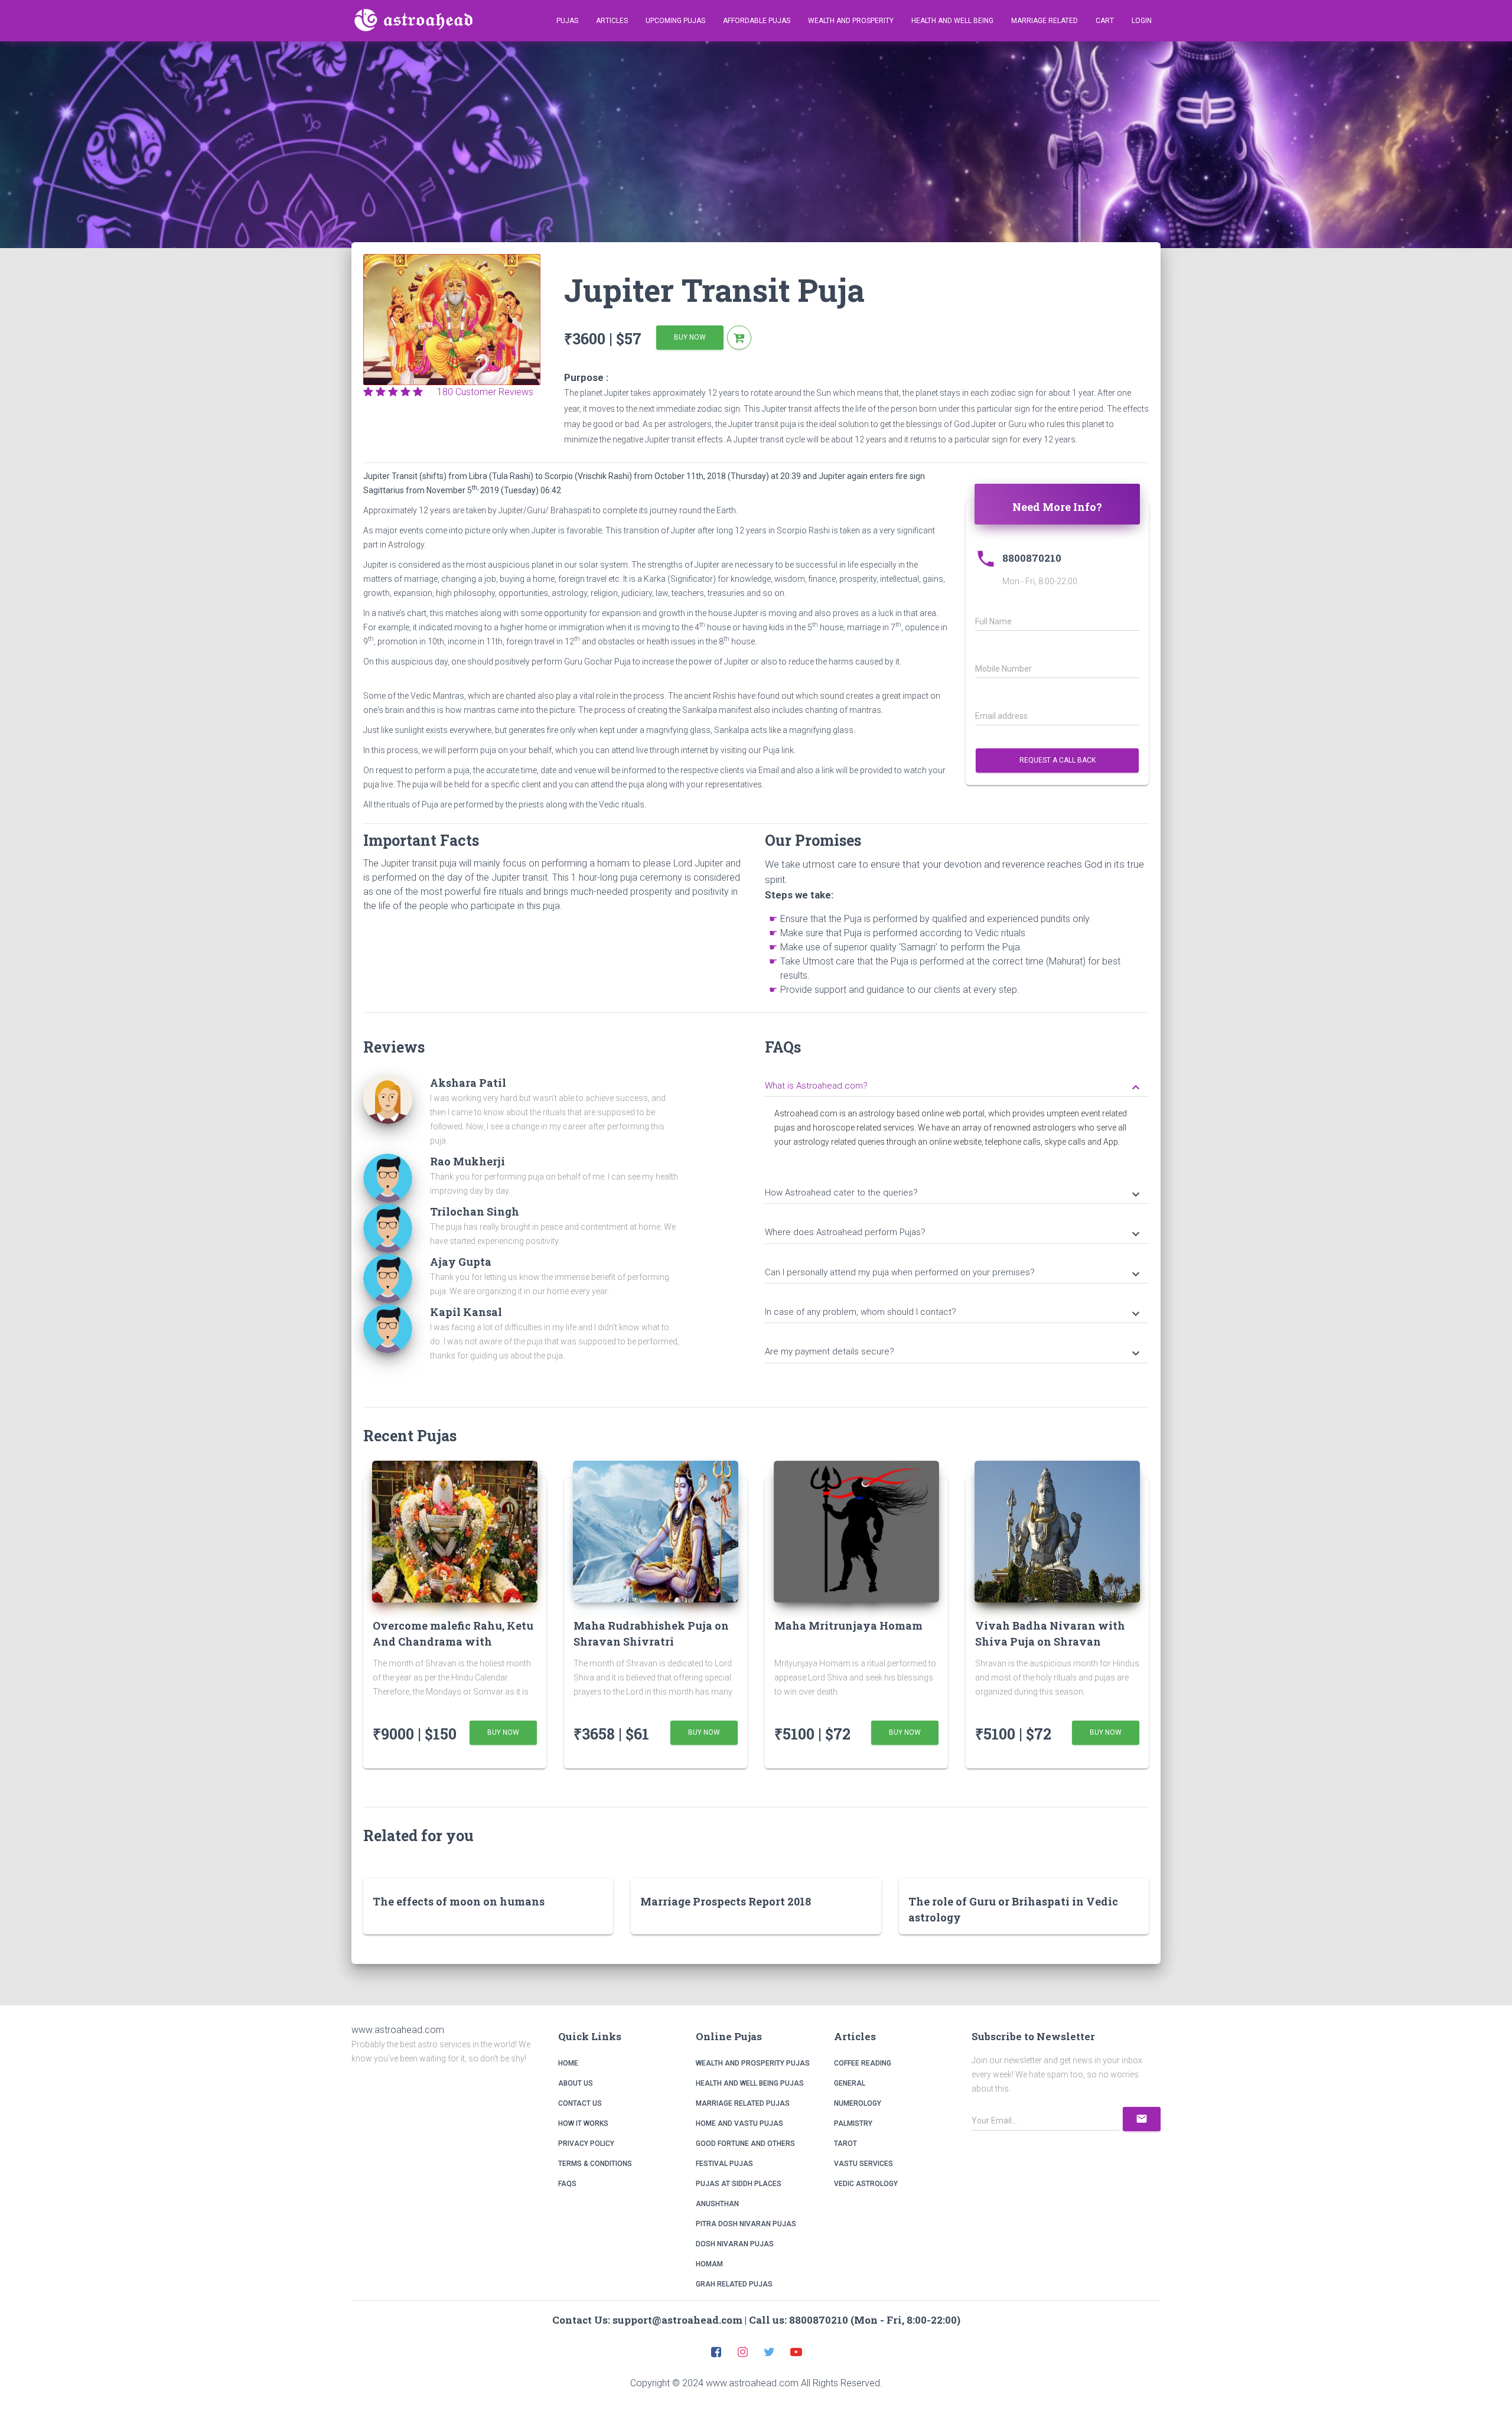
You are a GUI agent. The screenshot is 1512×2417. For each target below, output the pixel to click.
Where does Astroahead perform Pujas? (954, 1233)
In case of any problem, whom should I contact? (954, 1313)
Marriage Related (1045, 21)
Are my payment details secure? (954, 1353)
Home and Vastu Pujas (739, 2123)
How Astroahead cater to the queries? (954, 1194)
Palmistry (853, 2123)
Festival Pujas (724, 2164)
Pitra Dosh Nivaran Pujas (746, 2224)
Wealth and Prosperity (851, 21)
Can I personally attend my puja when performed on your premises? (954, 1273)
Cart (1105, 21)
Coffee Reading (863, 2063)
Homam (709, 2264)
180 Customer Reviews (482, 392)
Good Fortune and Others (745, 2144)
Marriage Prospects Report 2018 (726, 1901)
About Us (576, 2083)
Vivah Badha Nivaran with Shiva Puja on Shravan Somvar (1050, 1641)
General (850, 2083)
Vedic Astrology (866, 2184)
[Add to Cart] (739, 338)
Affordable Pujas (757, 21)
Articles (612, 21)
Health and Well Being (952, 21)
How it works (583, 2123)
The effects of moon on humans (459, 1901)
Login (1142, 21)
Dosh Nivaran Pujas (735, 2244)
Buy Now (690, 337)
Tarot (845, 2144)
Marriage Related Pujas (743, 2103)
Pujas (567, 21)
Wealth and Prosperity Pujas (753, 2063)
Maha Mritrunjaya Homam (848, 1626)
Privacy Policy (586, 2144)
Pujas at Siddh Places (739, 2184)
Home (568, 2063)
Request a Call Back (1058, 760)
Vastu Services (863, 2164)
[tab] (957, 1084)
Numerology (858, 2103)
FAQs (567, 2184)
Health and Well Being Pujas (750, 2083)
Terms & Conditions (595, 2164)
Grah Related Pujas (734, 2284)
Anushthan (717, 2204)
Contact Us (580, 2103)
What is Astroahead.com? (954, 1087)
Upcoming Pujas (675, 21)
